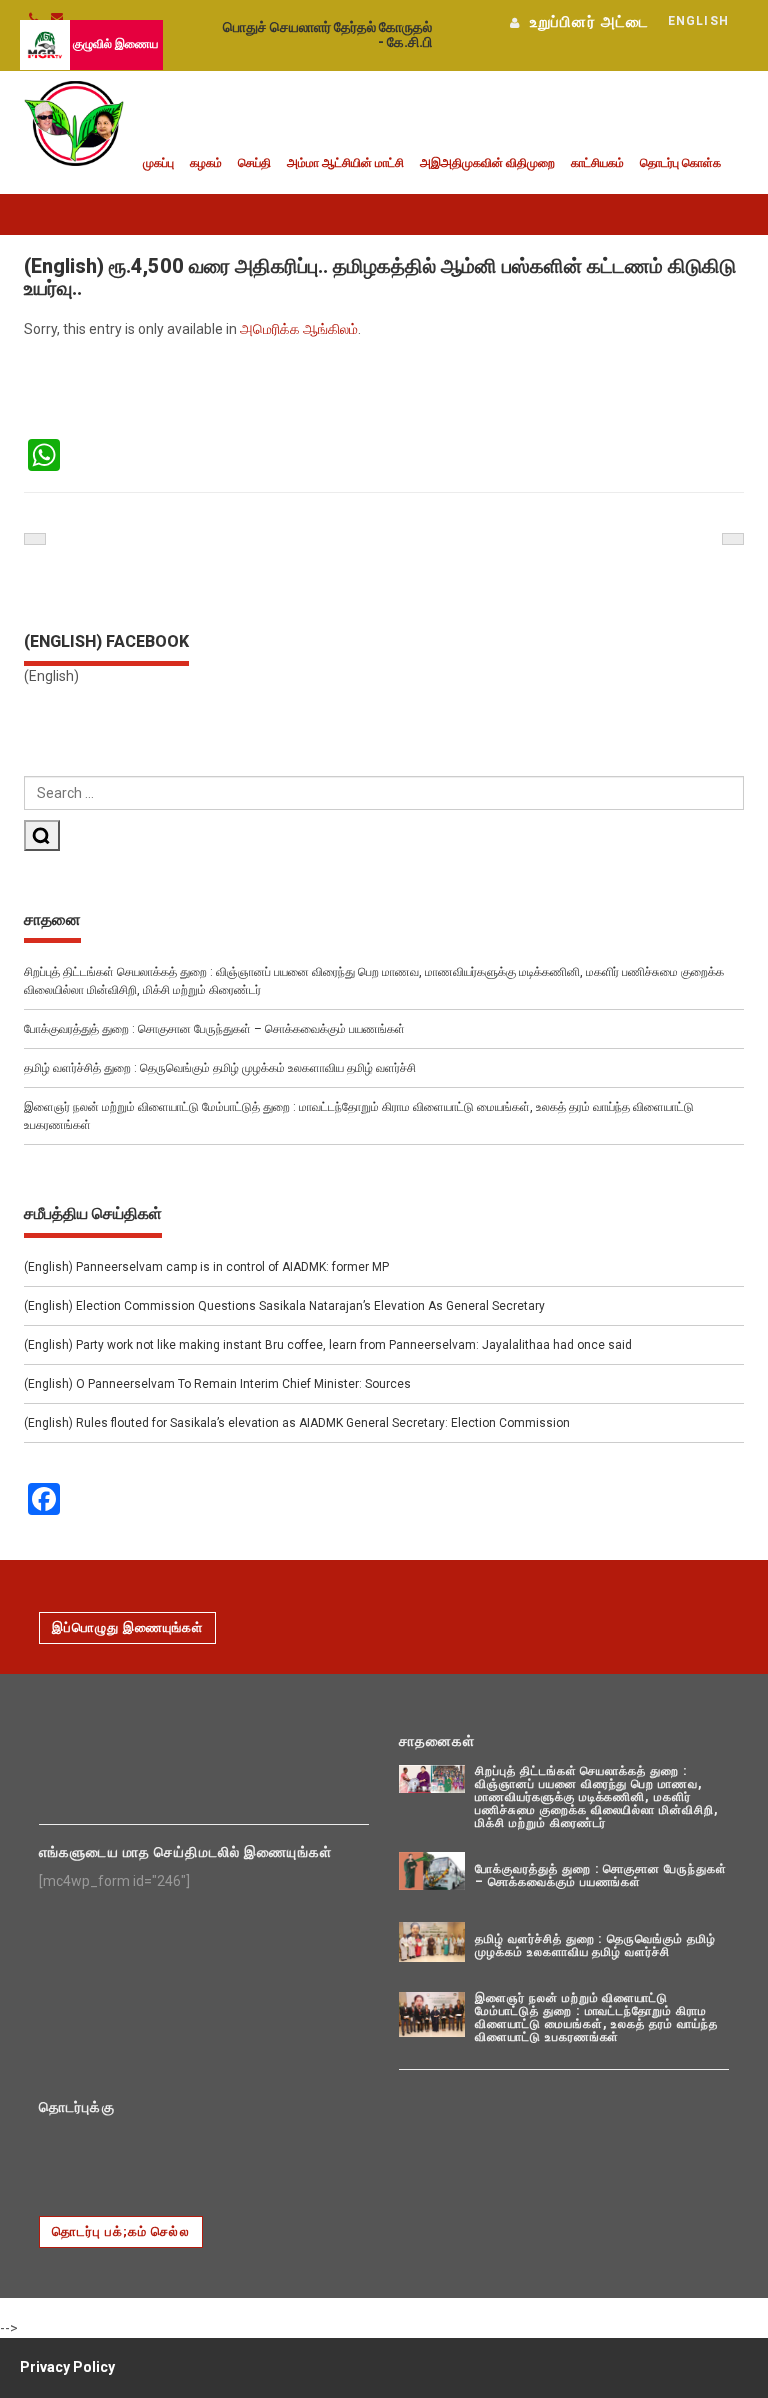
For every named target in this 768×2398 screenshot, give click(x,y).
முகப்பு (158, 163)
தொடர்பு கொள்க (680, 163)
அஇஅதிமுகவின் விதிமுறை (487, 163)
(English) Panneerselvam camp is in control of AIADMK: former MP (206, 1267)
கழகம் (206, 163)
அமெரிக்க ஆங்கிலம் (299, 329)
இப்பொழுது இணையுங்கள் (127, 1627)
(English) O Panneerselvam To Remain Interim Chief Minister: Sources (217, 1384)
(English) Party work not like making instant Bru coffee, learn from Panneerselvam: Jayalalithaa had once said (328, 1345)
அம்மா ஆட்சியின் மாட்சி (345, 163)
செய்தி (254, 163)
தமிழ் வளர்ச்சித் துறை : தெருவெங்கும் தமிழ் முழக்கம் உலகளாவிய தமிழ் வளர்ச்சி (220, 1068)
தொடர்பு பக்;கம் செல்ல (121, 2231)
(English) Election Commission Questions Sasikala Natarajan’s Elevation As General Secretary (284, 1306)
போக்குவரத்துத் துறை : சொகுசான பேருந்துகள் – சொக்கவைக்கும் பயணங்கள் (214, 1029)
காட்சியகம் (597, 163)
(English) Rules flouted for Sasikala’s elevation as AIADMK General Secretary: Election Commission (297, 1423)
